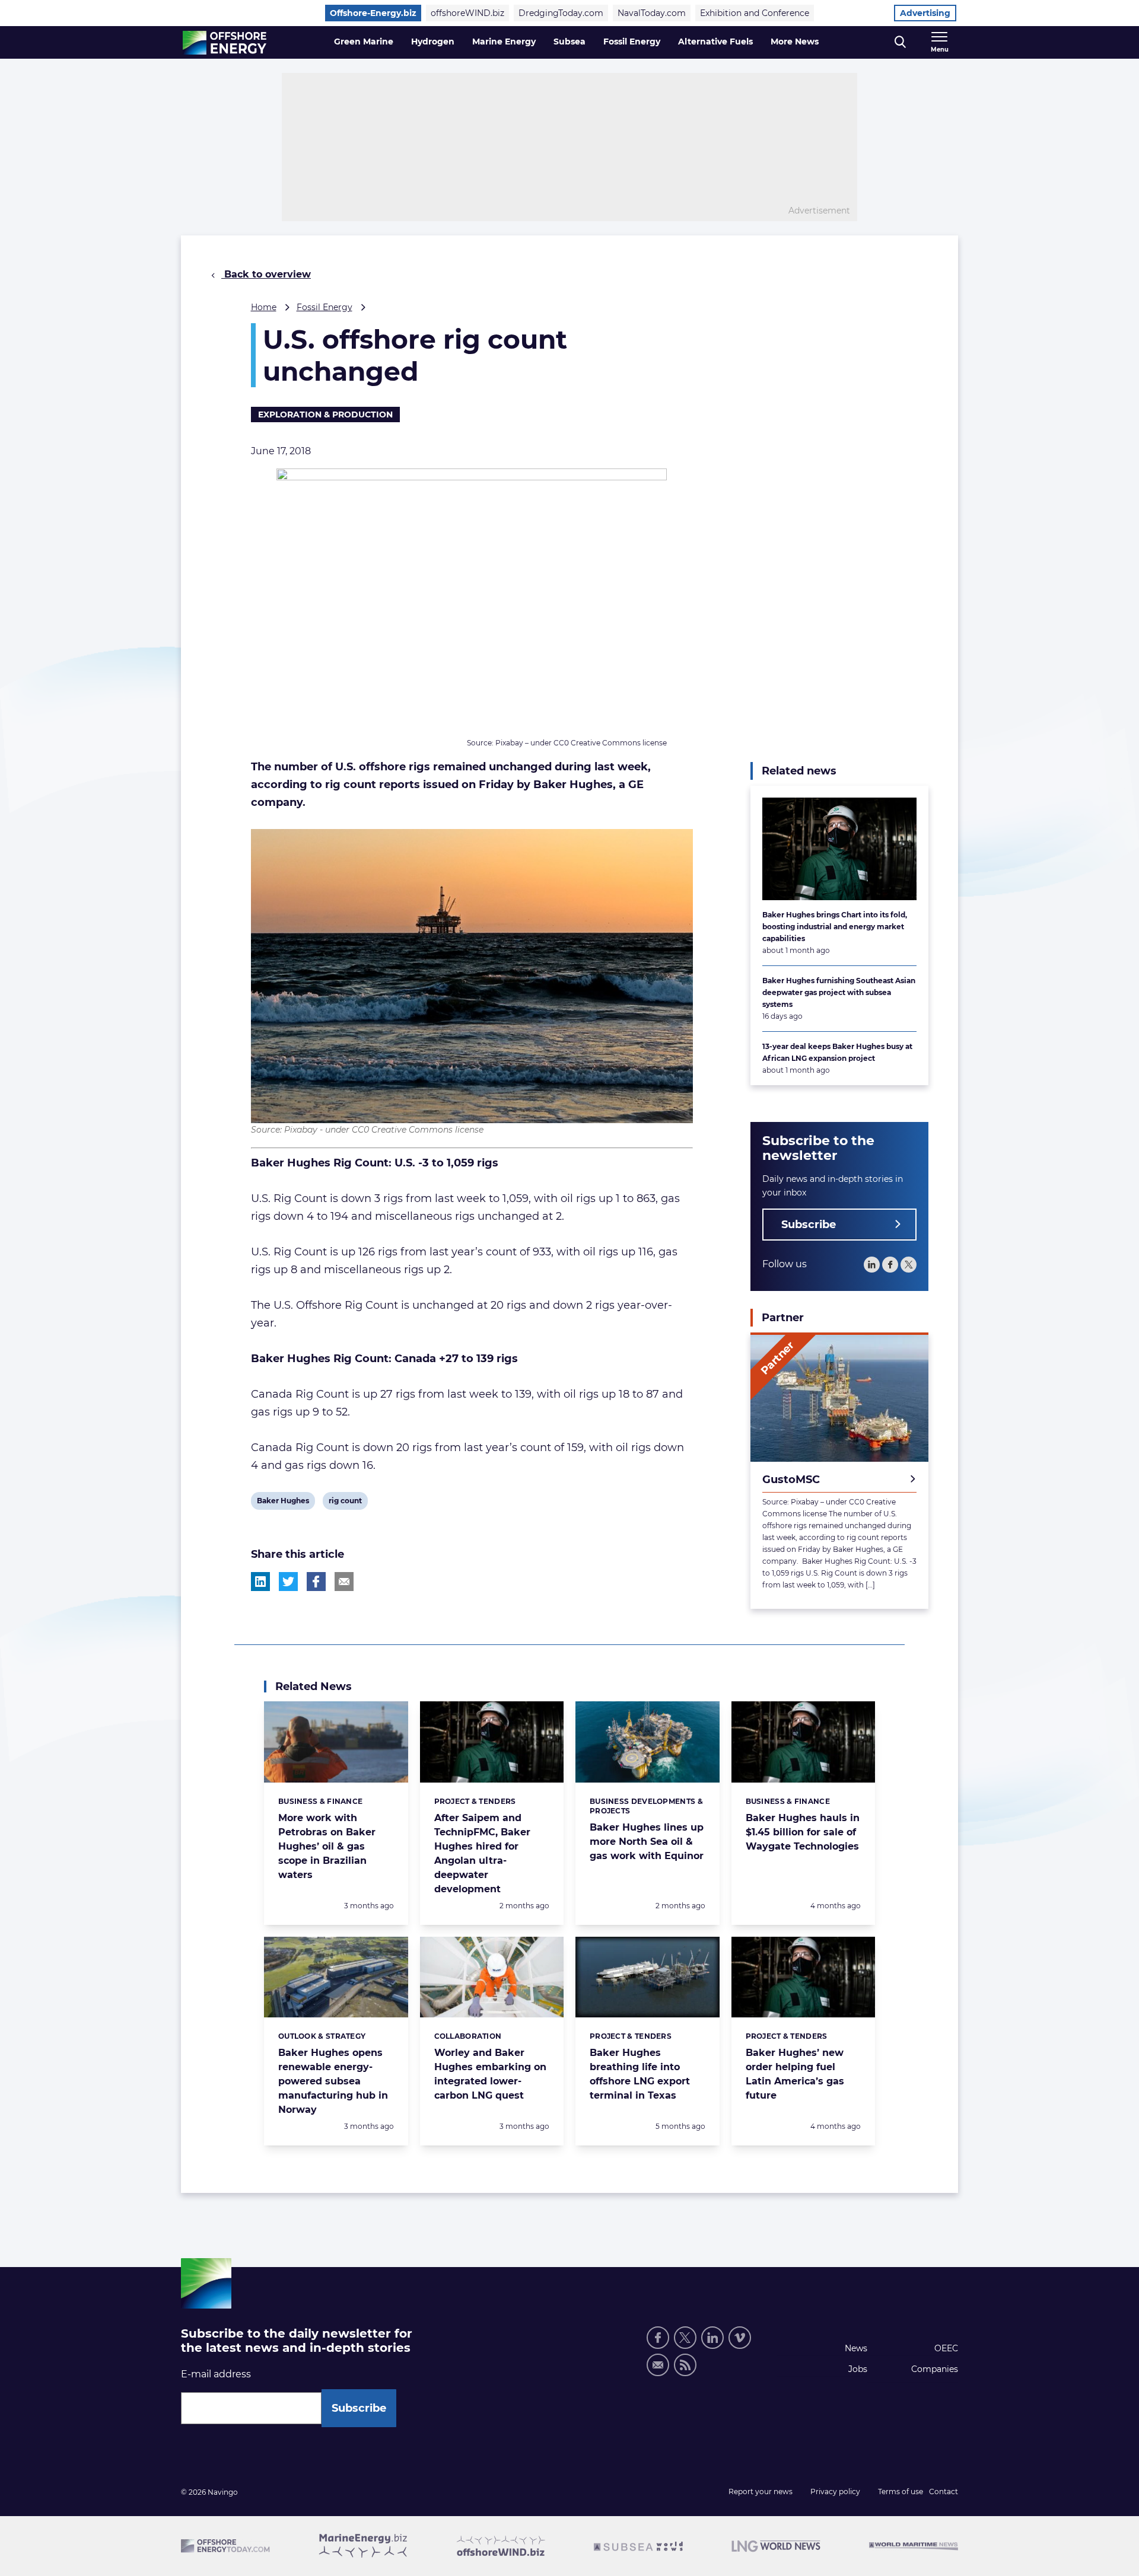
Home (264, 307)
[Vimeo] (740, 2338)
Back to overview (266, 274)
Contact (944, 2491)
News (856, 2348)
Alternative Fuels (715, 42)
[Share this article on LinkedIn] (260, 1582)
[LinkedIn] (872, 1265)
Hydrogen (433, 42)
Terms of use (901, 2491)
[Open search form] (900, 42)
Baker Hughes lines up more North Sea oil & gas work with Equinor (647, 1842)
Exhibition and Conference (755, 13)
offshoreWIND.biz (467, 13)
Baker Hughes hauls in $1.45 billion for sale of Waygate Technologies (803, 1832)
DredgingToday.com (561, 13)
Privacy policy (835, 2491)
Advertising (925, 13)
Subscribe (809, 1225)
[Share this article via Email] (344, 1582)
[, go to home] (225, 43)
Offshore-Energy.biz (373, 13)
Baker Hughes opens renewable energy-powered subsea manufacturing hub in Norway (333, 2081)
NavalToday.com (652, 13)
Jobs (858, 2369)
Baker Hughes (283, 1503)
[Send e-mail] (658, 2365)
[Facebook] (890, 1265)
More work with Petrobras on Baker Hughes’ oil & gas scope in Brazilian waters (327, 1846)
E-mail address (216, 2374)
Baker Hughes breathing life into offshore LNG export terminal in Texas (640, 2074)
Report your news (761, 2491)
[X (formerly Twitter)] (685, 2338)
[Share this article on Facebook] (316, 1582)
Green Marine (364, 42)
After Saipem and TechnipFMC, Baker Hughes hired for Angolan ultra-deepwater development (482, 1853)
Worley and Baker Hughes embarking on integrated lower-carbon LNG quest (490, 2074)
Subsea (569, 42)
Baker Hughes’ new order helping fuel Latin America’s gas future (795, 2074)
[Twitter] (909, 1265)
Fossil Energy (632, 42)
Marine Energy (504, 42)
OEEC (946, 2348)
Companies (935, 2369)
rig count (345, 1503)
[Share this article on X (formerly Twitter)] (288, 1582)
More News (795, 42)
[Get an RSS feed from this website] (685, 2365)
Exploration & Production (325, 415)
